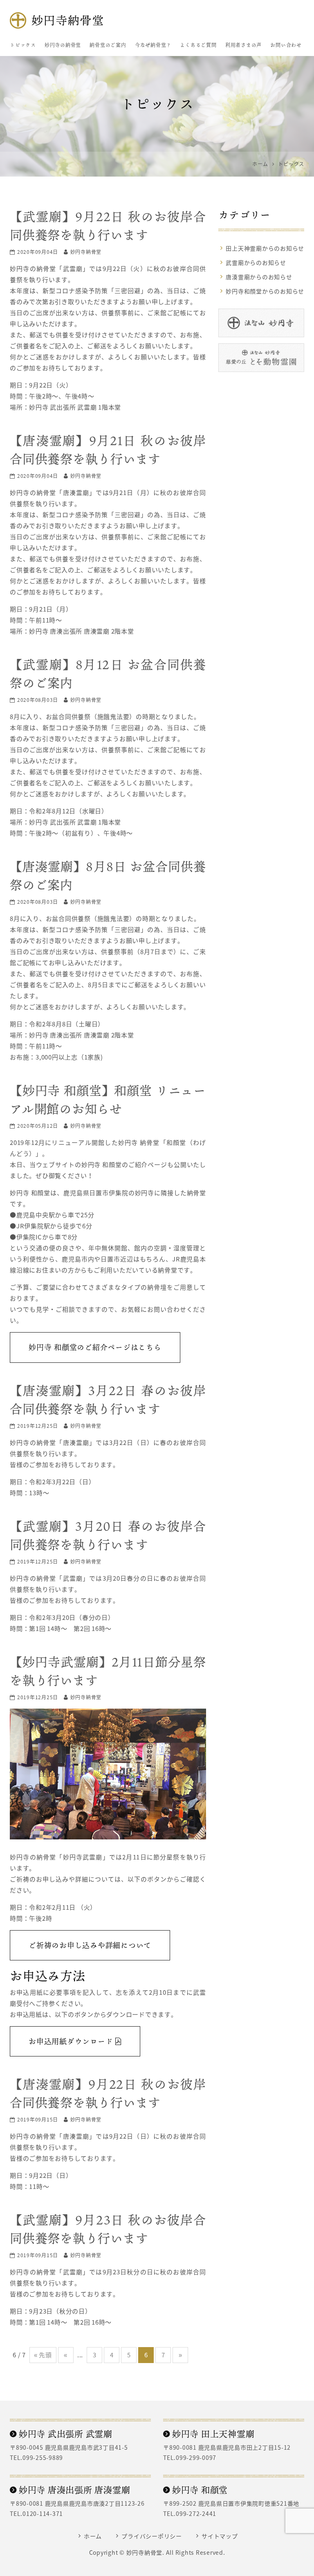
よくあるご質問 (198, 45)
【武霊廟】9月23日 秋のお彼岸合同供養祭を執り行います (108, 2229)
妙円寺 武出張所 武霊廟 (66, 2434)
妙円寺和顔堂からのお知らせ (265, 291)
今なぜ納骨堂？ (153, 45)
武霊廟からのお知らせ (256, 262)
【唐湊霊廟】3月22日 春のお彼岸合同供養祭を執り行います (108, 1399)
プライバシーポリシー (152, 2536)
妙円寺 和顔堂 (200, 2490)
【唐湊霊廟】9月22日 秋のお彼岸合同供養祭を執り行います (108, 2093)
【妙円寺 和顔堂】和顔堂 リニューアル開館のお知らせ (108, 1099)
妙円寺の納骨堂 (63, 45)
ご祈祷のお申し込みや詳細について (90, 1945)
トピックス (23, 45)
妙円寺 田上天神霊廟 (213, 2434)
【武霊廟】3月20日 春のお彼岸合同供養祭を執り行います (108, 1535)
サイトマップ (220, 2536)
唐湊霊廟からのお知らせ (259, 277)
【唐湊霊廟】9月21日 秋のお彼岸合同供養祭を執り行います (108, 449)
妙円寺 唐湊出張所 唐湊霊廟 (74, 2490)
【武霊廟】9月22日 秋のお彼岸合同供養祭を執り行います (108, 225)
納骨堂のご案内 (108, 45)
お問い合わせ (286, 45)
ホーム (93, 2536)
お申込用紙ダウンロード (72, 2041)
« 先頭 (43, 2355)
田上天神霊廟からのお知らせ (265, 248)
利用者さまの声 (243, 45)
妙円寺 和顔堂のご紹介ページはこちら (95, 1347)
